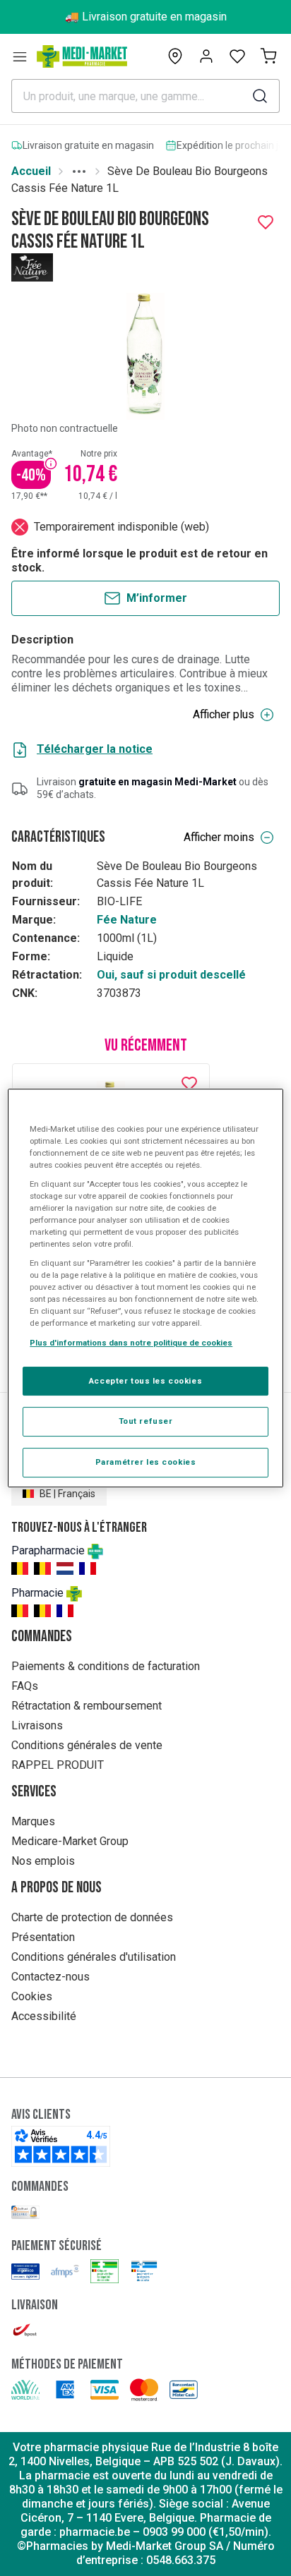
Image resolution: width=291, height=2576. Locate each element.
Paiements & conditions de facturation (106, 1666)
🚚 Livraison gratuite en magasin (146, 17)
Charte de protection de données (92, 1917)
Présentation (43, 1937)
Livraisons (37, 1725)
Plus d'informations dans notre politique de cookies (131, 1343)
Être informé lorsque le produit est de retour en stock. (139, 561)
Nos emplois (43, 1861)
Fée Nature (127, 920)
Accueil (31, 171)
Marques (33, 1821)
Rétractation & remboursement (87, 1706)
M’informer (157, 598)
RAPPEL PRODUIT (58, 1765)
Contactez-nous (51, 1977)
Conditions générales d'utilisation (94, 1957)
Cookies (32, 1996)
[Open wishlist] (237, 56)
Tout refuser (146, 1422)
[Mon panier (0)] (268, 56)
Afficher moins (219, 837)
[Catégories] (20, 56)
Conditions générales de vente (87, 1745)
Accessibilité (44, 2016)
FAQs (25, 1686)
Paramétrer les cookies (146, 1462)
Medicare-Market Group (70, 1841)
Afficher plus (224, 714)
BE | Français (67, 1494)
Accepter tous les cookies (145, 1381)
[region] (145, 1288)
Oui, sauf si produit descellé (171, 975)
